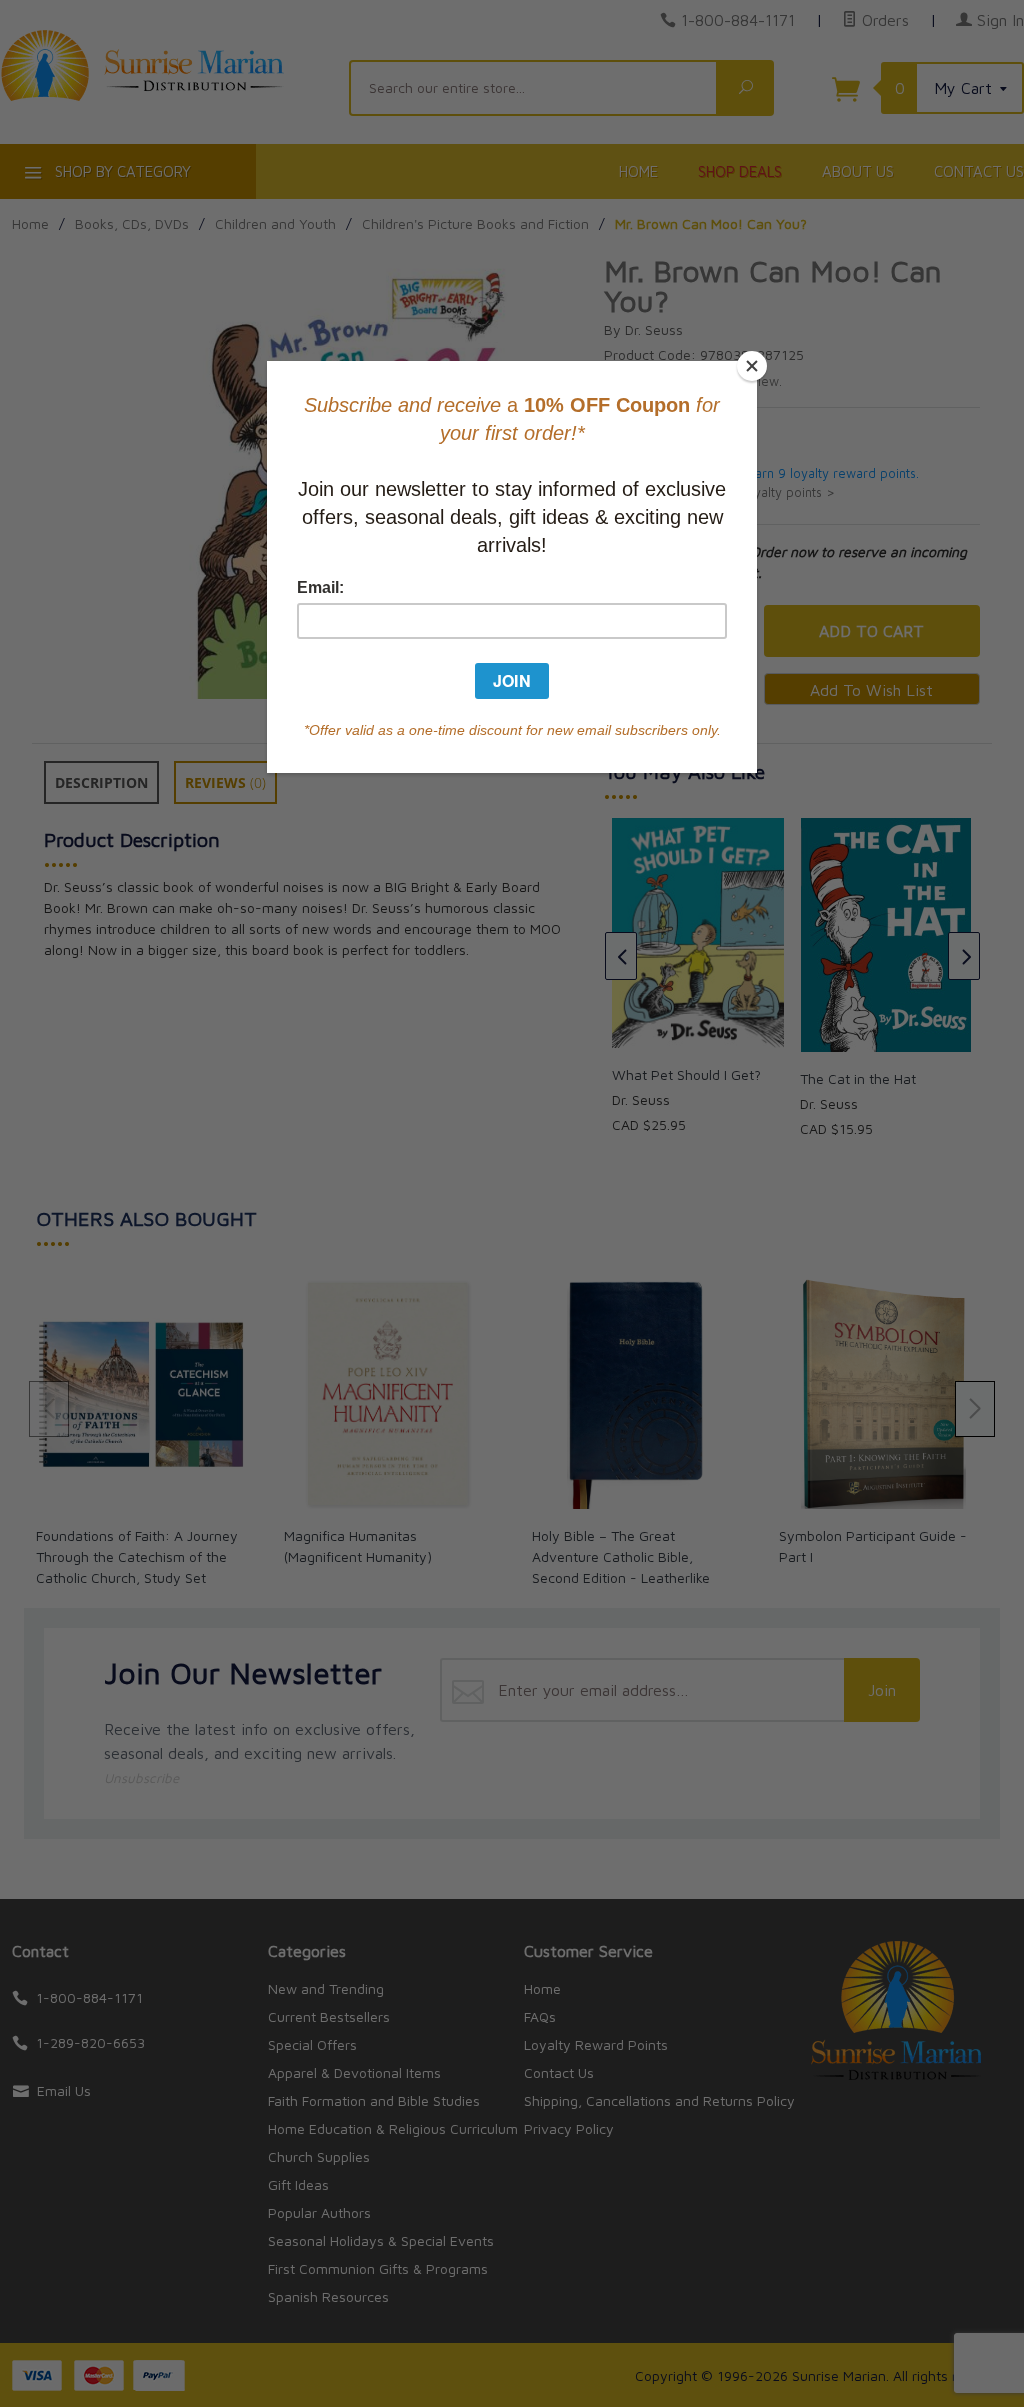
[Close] (752, 366)
